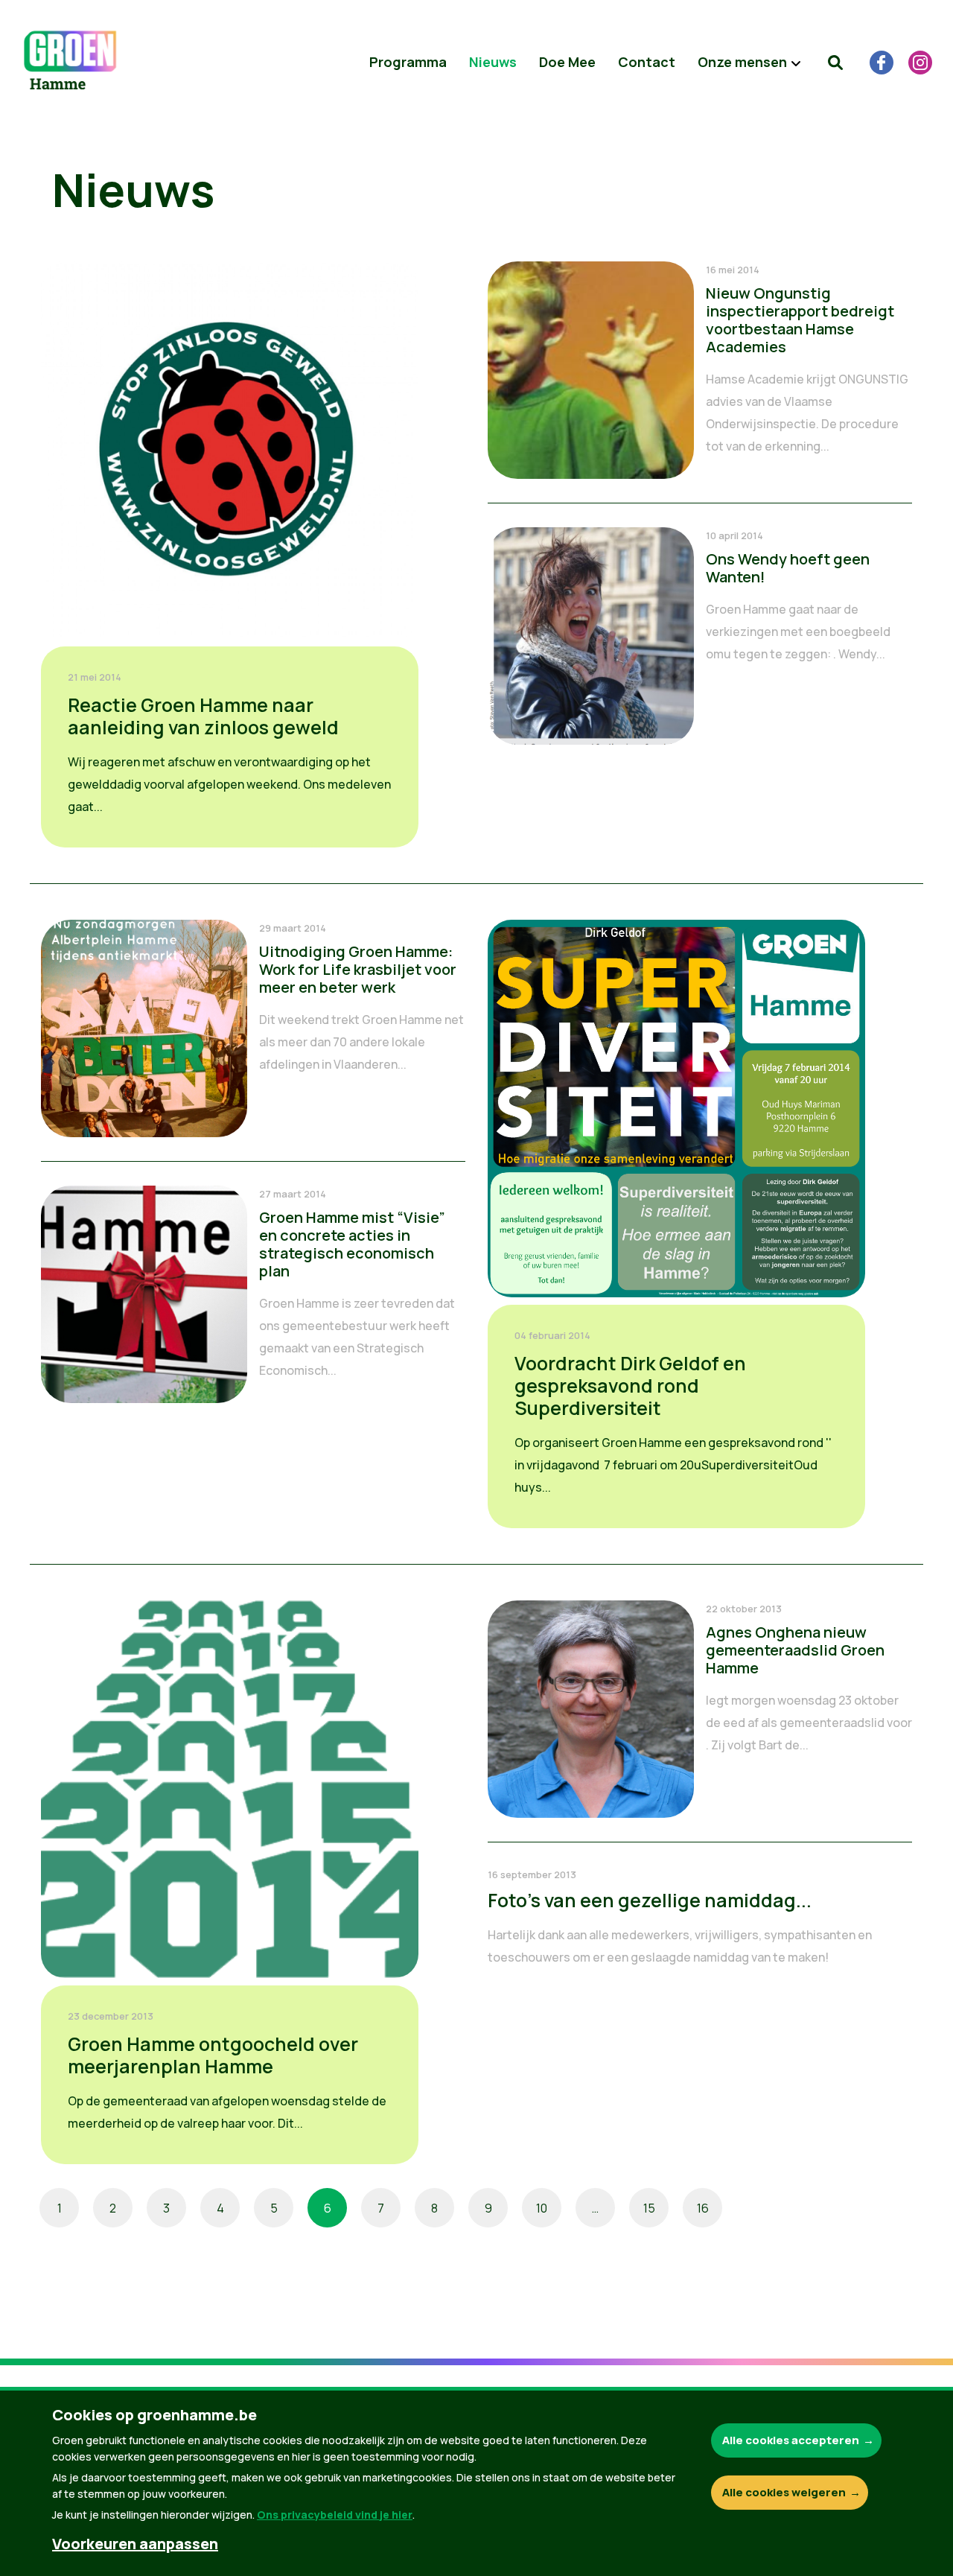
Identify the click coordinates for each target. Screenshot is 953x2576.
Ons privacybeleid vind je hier (335, 2515)
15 (649, 2208)
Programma (408, 62)
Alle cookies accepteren (791, 2440)
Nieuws (493, 62)
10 (542, 2208)
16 (703, 2208)
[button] (835, 63)
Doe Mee (567, 62)
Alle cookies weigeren (784, 2492)
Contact (647, 62)
